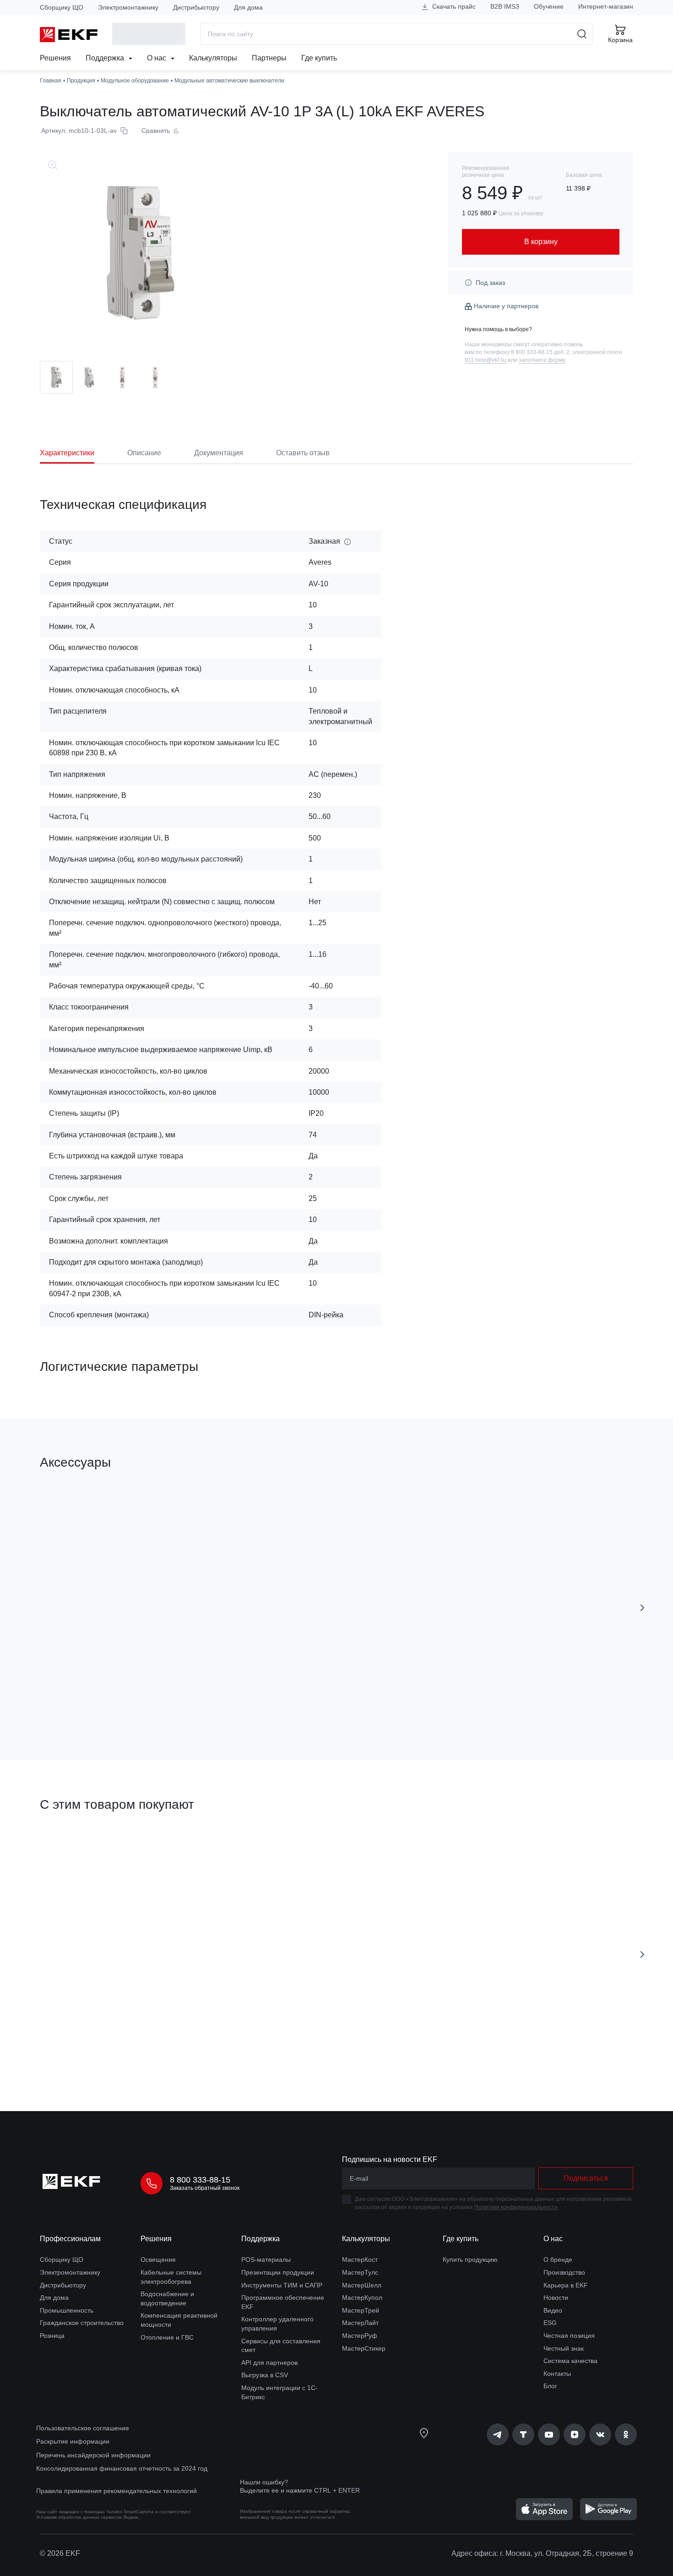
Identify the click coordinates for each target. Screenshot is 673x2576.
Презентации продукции (278, 2272)
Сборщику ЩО (62, 7)
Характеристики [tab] (67, 453)
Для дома (248, 7)
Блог (550, 2386)
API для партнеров (269, 2363)
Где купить (319, 58)
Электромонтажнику (128, 7)
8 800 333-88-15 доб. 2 (540, 352)
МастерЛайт (360, 2323)
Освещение (158, 2259)
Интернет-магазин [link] (606, 6)
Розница (52, 2336)
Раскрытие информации (73, 2441)
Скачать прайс (453, 6)
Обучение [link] (549, 6)
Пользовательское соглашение (83, 2428)
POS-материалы (266, 2259)
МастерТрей (361, 2310)
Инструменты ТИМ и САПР (282, 2285)
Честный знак (564, 2348)
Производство (564, 2272)
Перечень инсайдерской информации (93, 2455)
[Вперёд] (642, 1608)
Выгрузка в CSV (265, 2375)
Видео (553, 2310)
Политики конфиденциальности (516, 2207)
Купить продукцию (470, 2259)
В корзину (92, 1701)
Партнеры (269, 58)
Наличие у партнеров (506, 306)
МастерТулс (360, 2272)
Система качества (570, 2361)
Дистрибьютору (196, 7)
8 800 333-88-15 (200, 2180)
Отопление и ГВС (167, 2337)
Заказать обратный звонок (205, 2188)
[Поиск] (582, 34)
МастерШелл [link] (362, 2285)
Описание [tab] (144, 453)
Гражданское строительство (82, 2323)
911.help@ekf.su (486, 360)
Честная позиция (569, 2336)
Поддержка (106, 58)
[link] (498, 2434)
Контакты (557, 2374)
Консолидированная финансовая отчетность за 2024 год (122, 2468)
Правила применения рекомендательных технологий (117, 2491)
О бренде (558, 2259)
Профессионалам (70, 2239)
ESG (550, 2323)
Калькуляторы (213, 58)
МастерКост (360, 2259)
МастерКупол (362, 2298)
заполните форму (542, 360)
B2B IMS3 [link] (505, 6)
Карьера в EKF (566, 2285)
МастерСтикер (364, 2348)
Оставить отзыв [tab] (303, 453)
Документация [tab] (219, 453)
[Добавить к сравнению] (174, 1702)
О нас (157, 58)
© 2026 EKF (60, 2553)
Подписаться (586, 2178)
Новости (556, 2298)
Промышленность (67, 2310)
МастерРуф (360, 2336)
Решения (55, 58)
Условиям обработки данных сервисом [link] (79, 2517)
